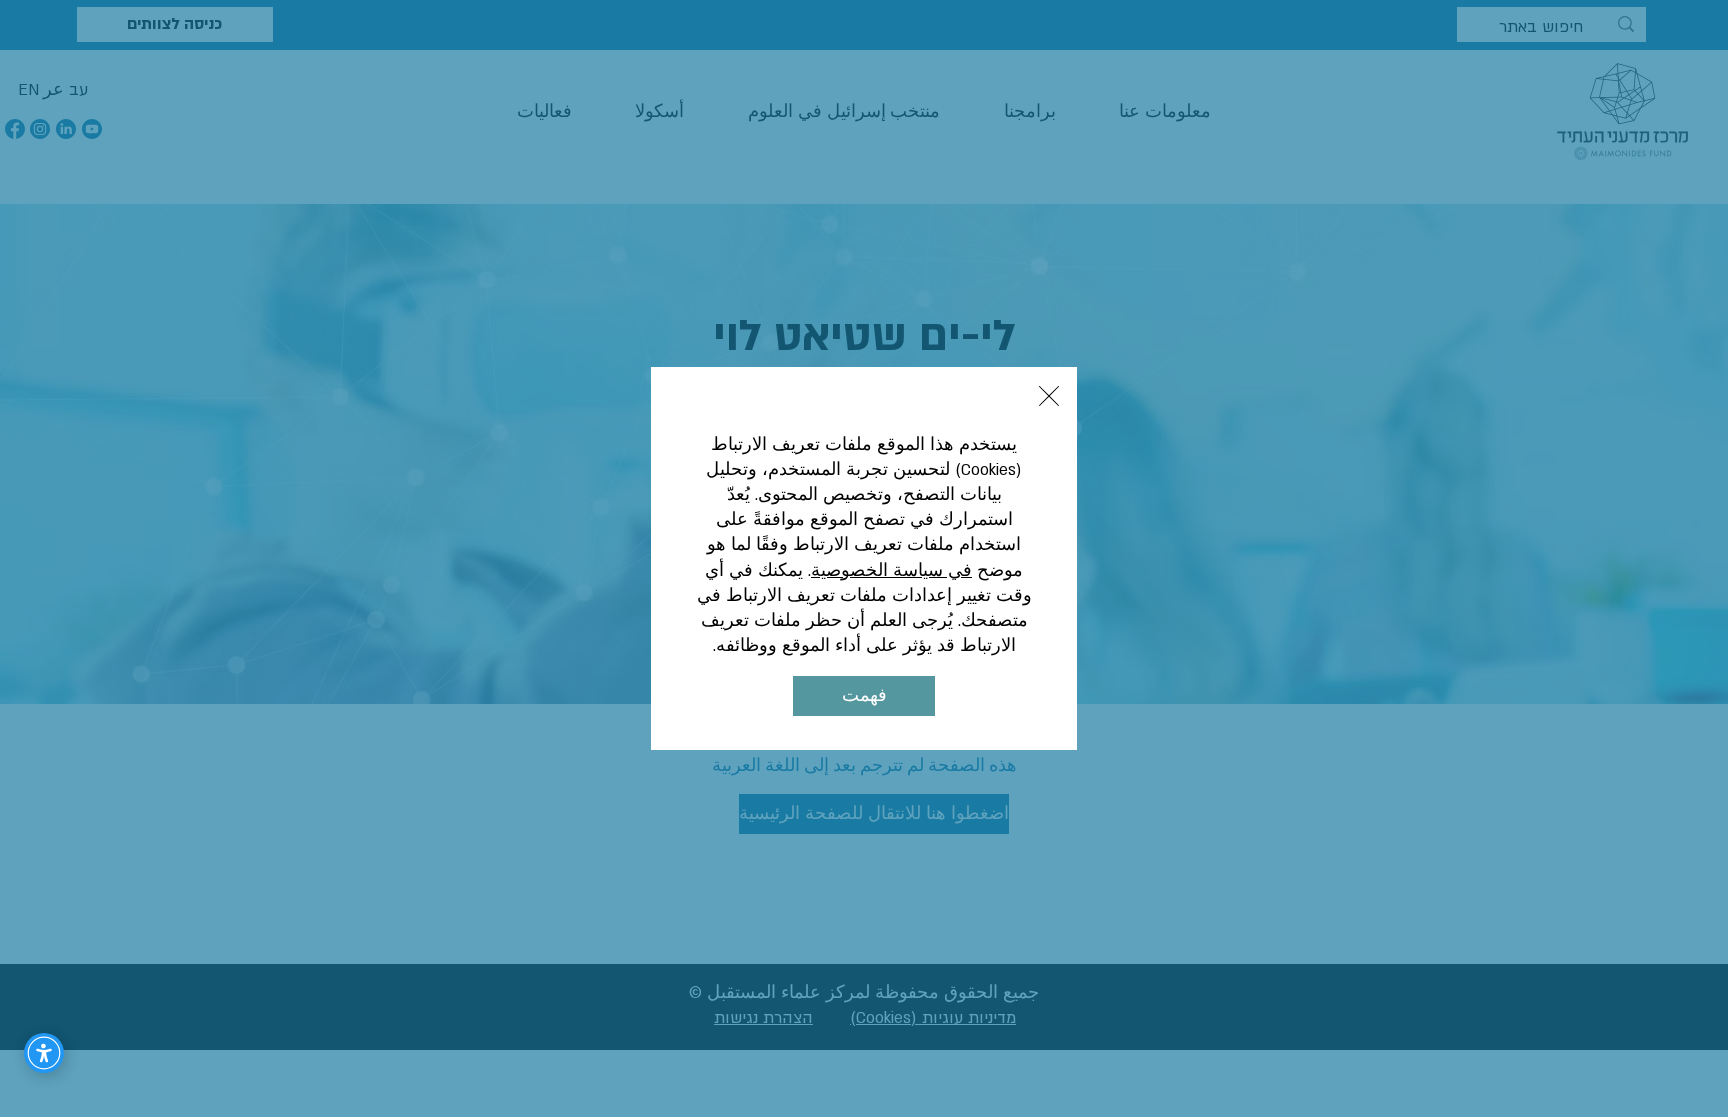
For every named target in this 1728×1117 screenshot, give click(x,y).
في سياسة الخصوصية (891, 571)
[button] (1049, 396)
